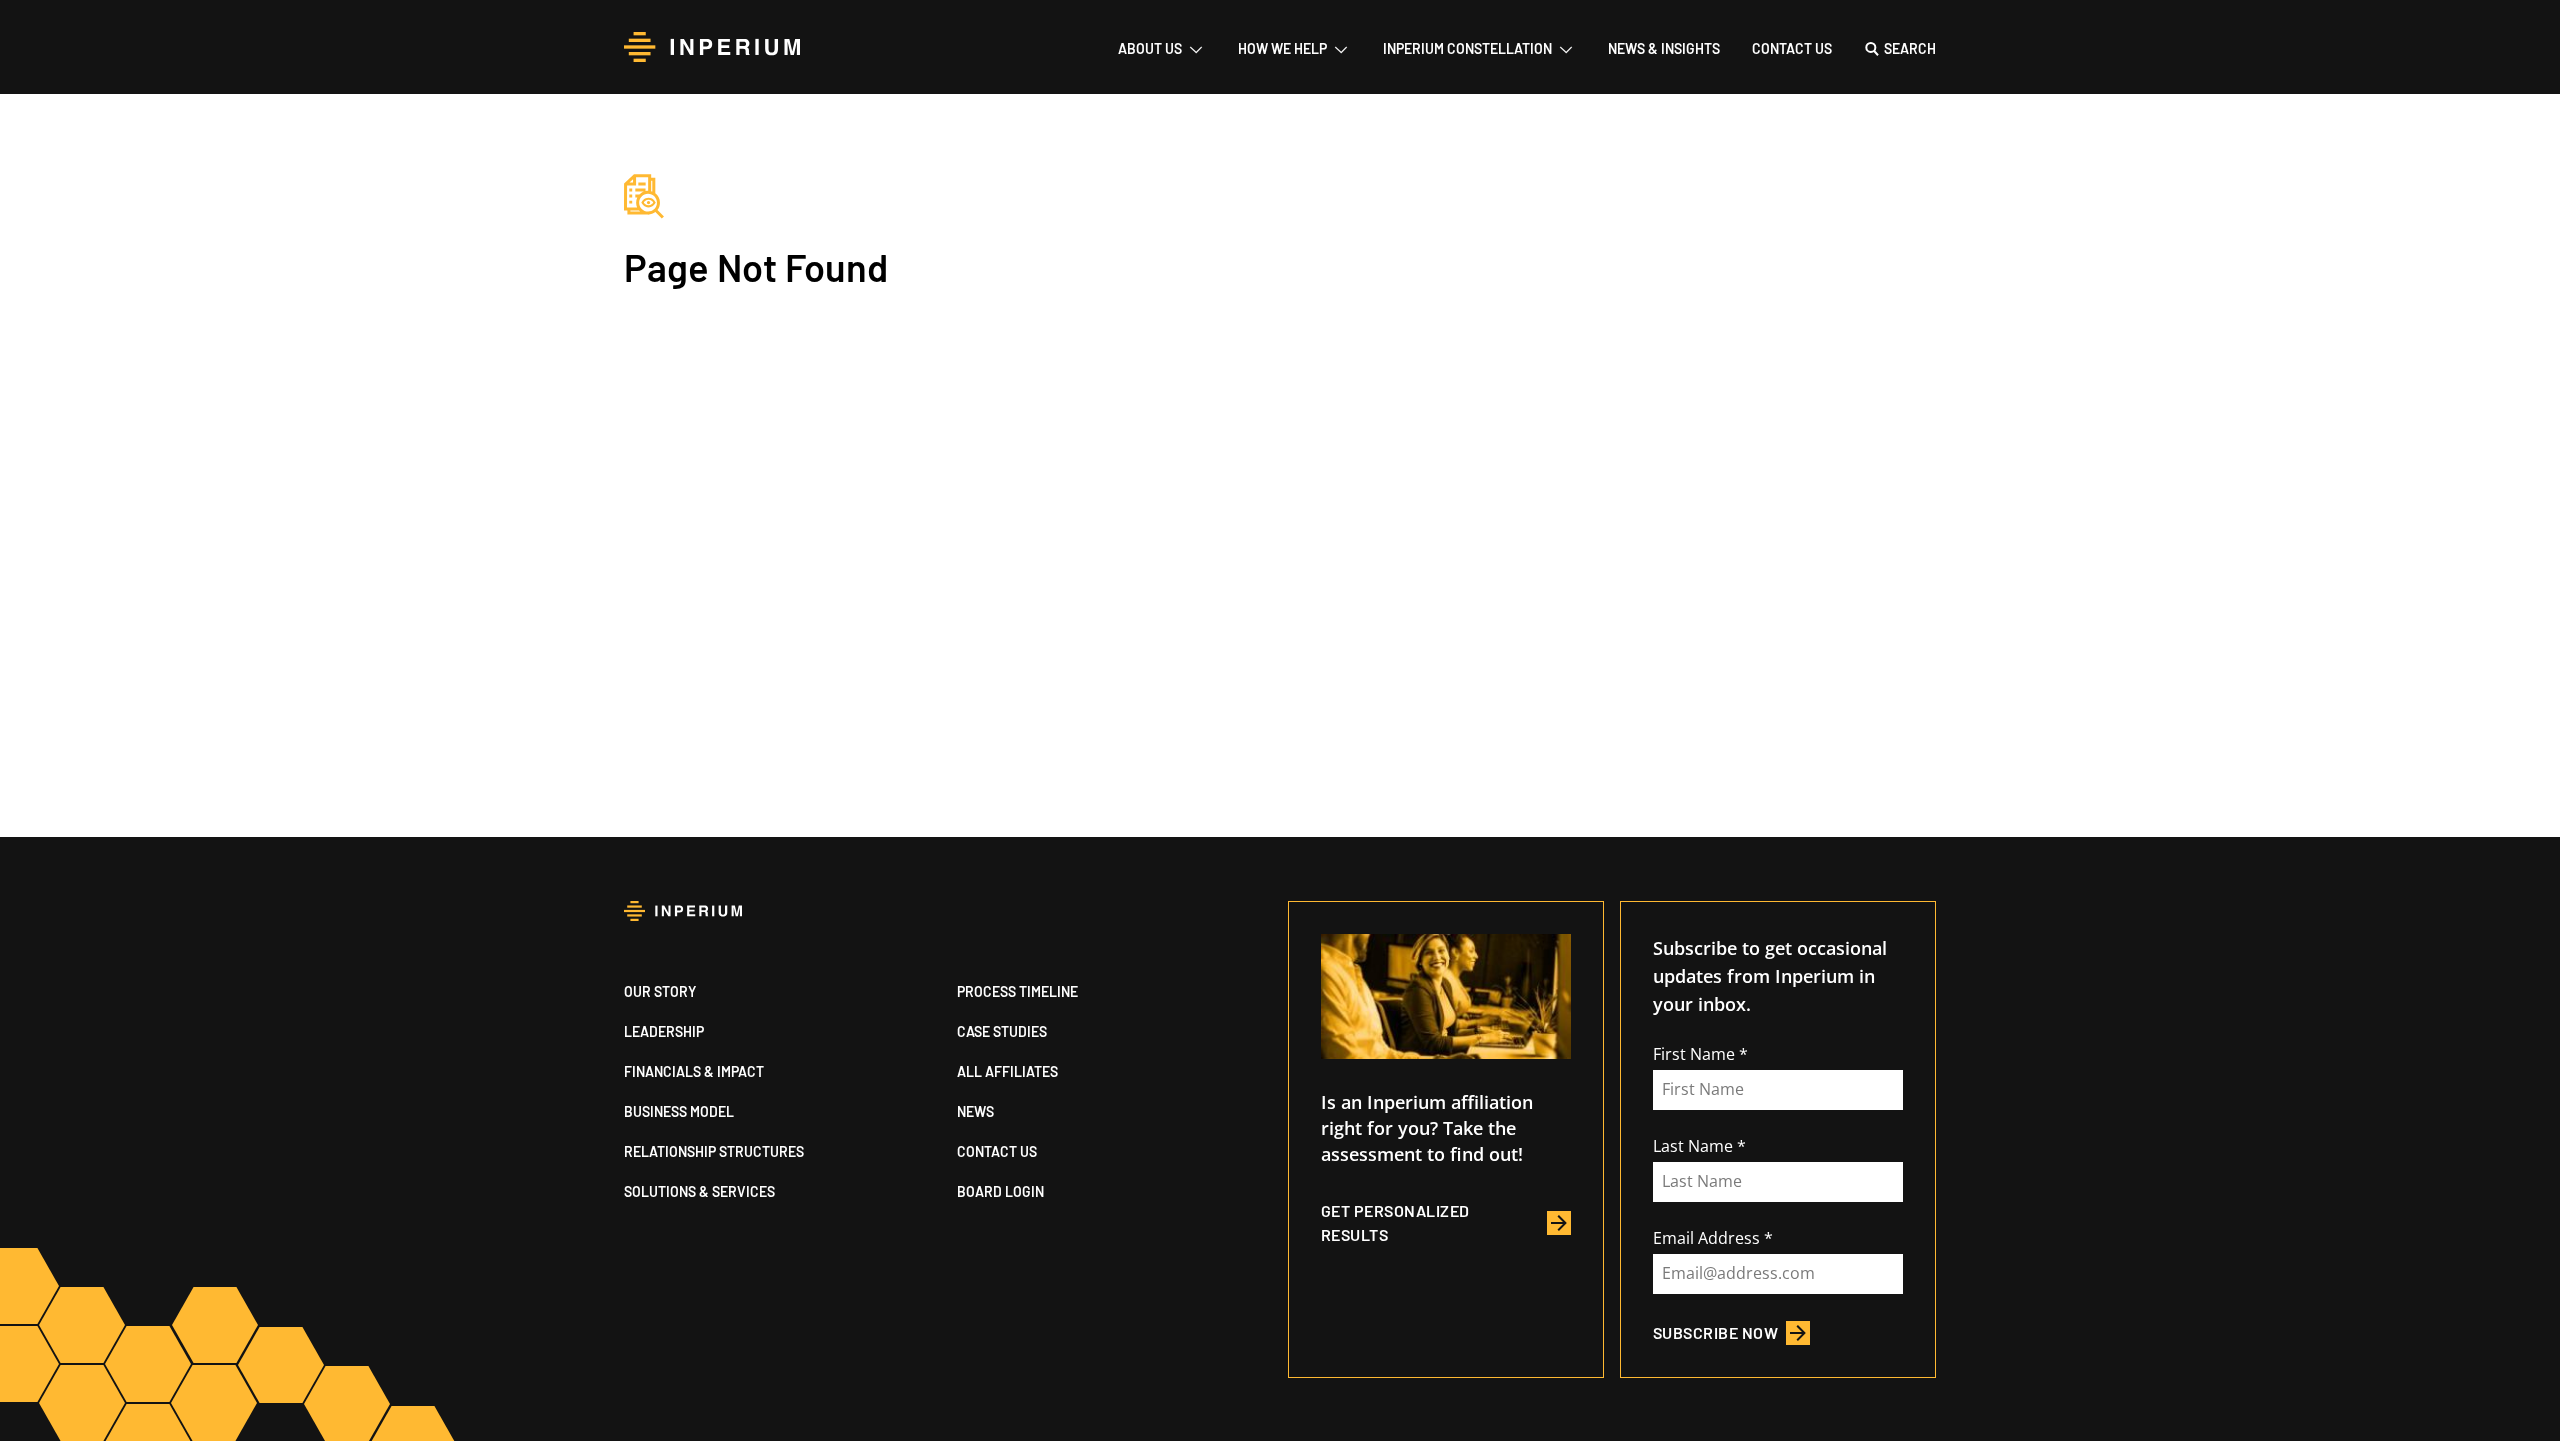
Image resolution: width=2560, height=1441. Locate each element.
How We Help (1282, 48)
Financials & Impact (694, 1071)
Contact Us (1792, 48)
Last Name (1693, 1146)
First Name (1694, 1054)
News (975, 1111)
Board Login (1000, 1191)
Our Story (660, 991)
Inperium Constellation (1467, 48)
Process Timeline (1017, 991)
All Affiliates (1007, 1071)
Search (1910, 48)
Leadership (664, 1031)
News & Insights (1664, 48)
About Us (1150, 48)
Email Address (1706, 1238)
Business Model (679, 1111)
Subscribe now (1715, 1332)
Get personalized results (1395, 1222)
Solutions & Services (699, 1191)
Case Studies (1002, 1031)
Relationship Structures (714, 1151)
